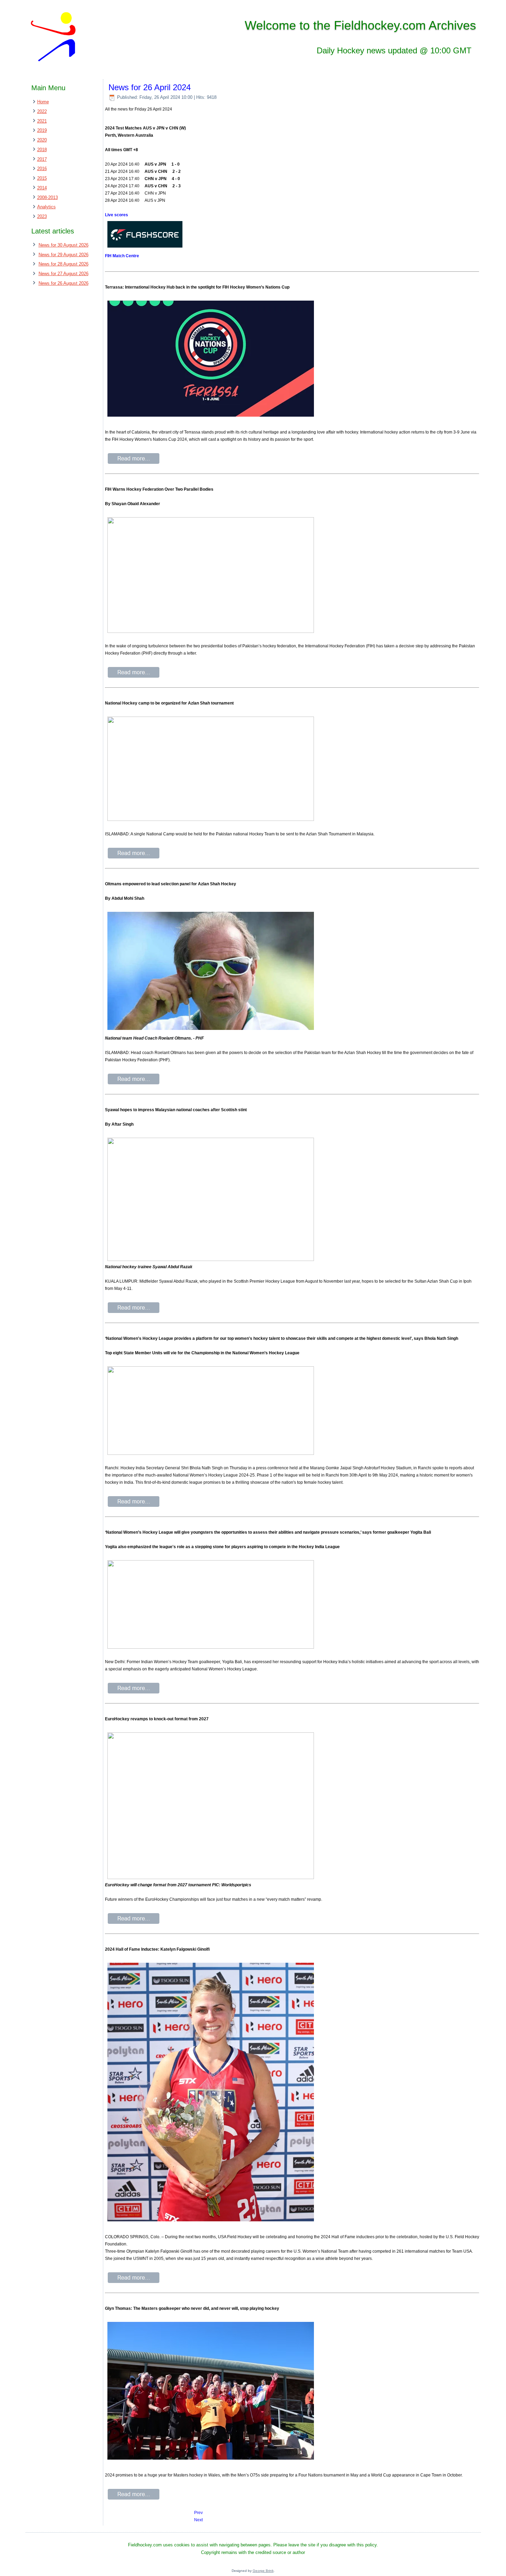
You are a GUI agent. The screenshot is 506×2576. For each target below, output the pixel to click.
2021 (42, 121)
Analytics (46, 207)
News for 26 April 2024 (150, 87)
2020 (42, 140)
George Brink (263, 2571)
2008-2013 (48, 197)
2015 (42, 178)
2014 (42, 188)
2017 (42, 159)
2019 (42, 130)
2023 (42, 216)
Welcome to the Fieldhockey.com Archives (360, 25)
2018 (42, 150)
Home (43, 102)
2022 (42, 111)
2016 (42, 169)
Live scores (117, 215)
